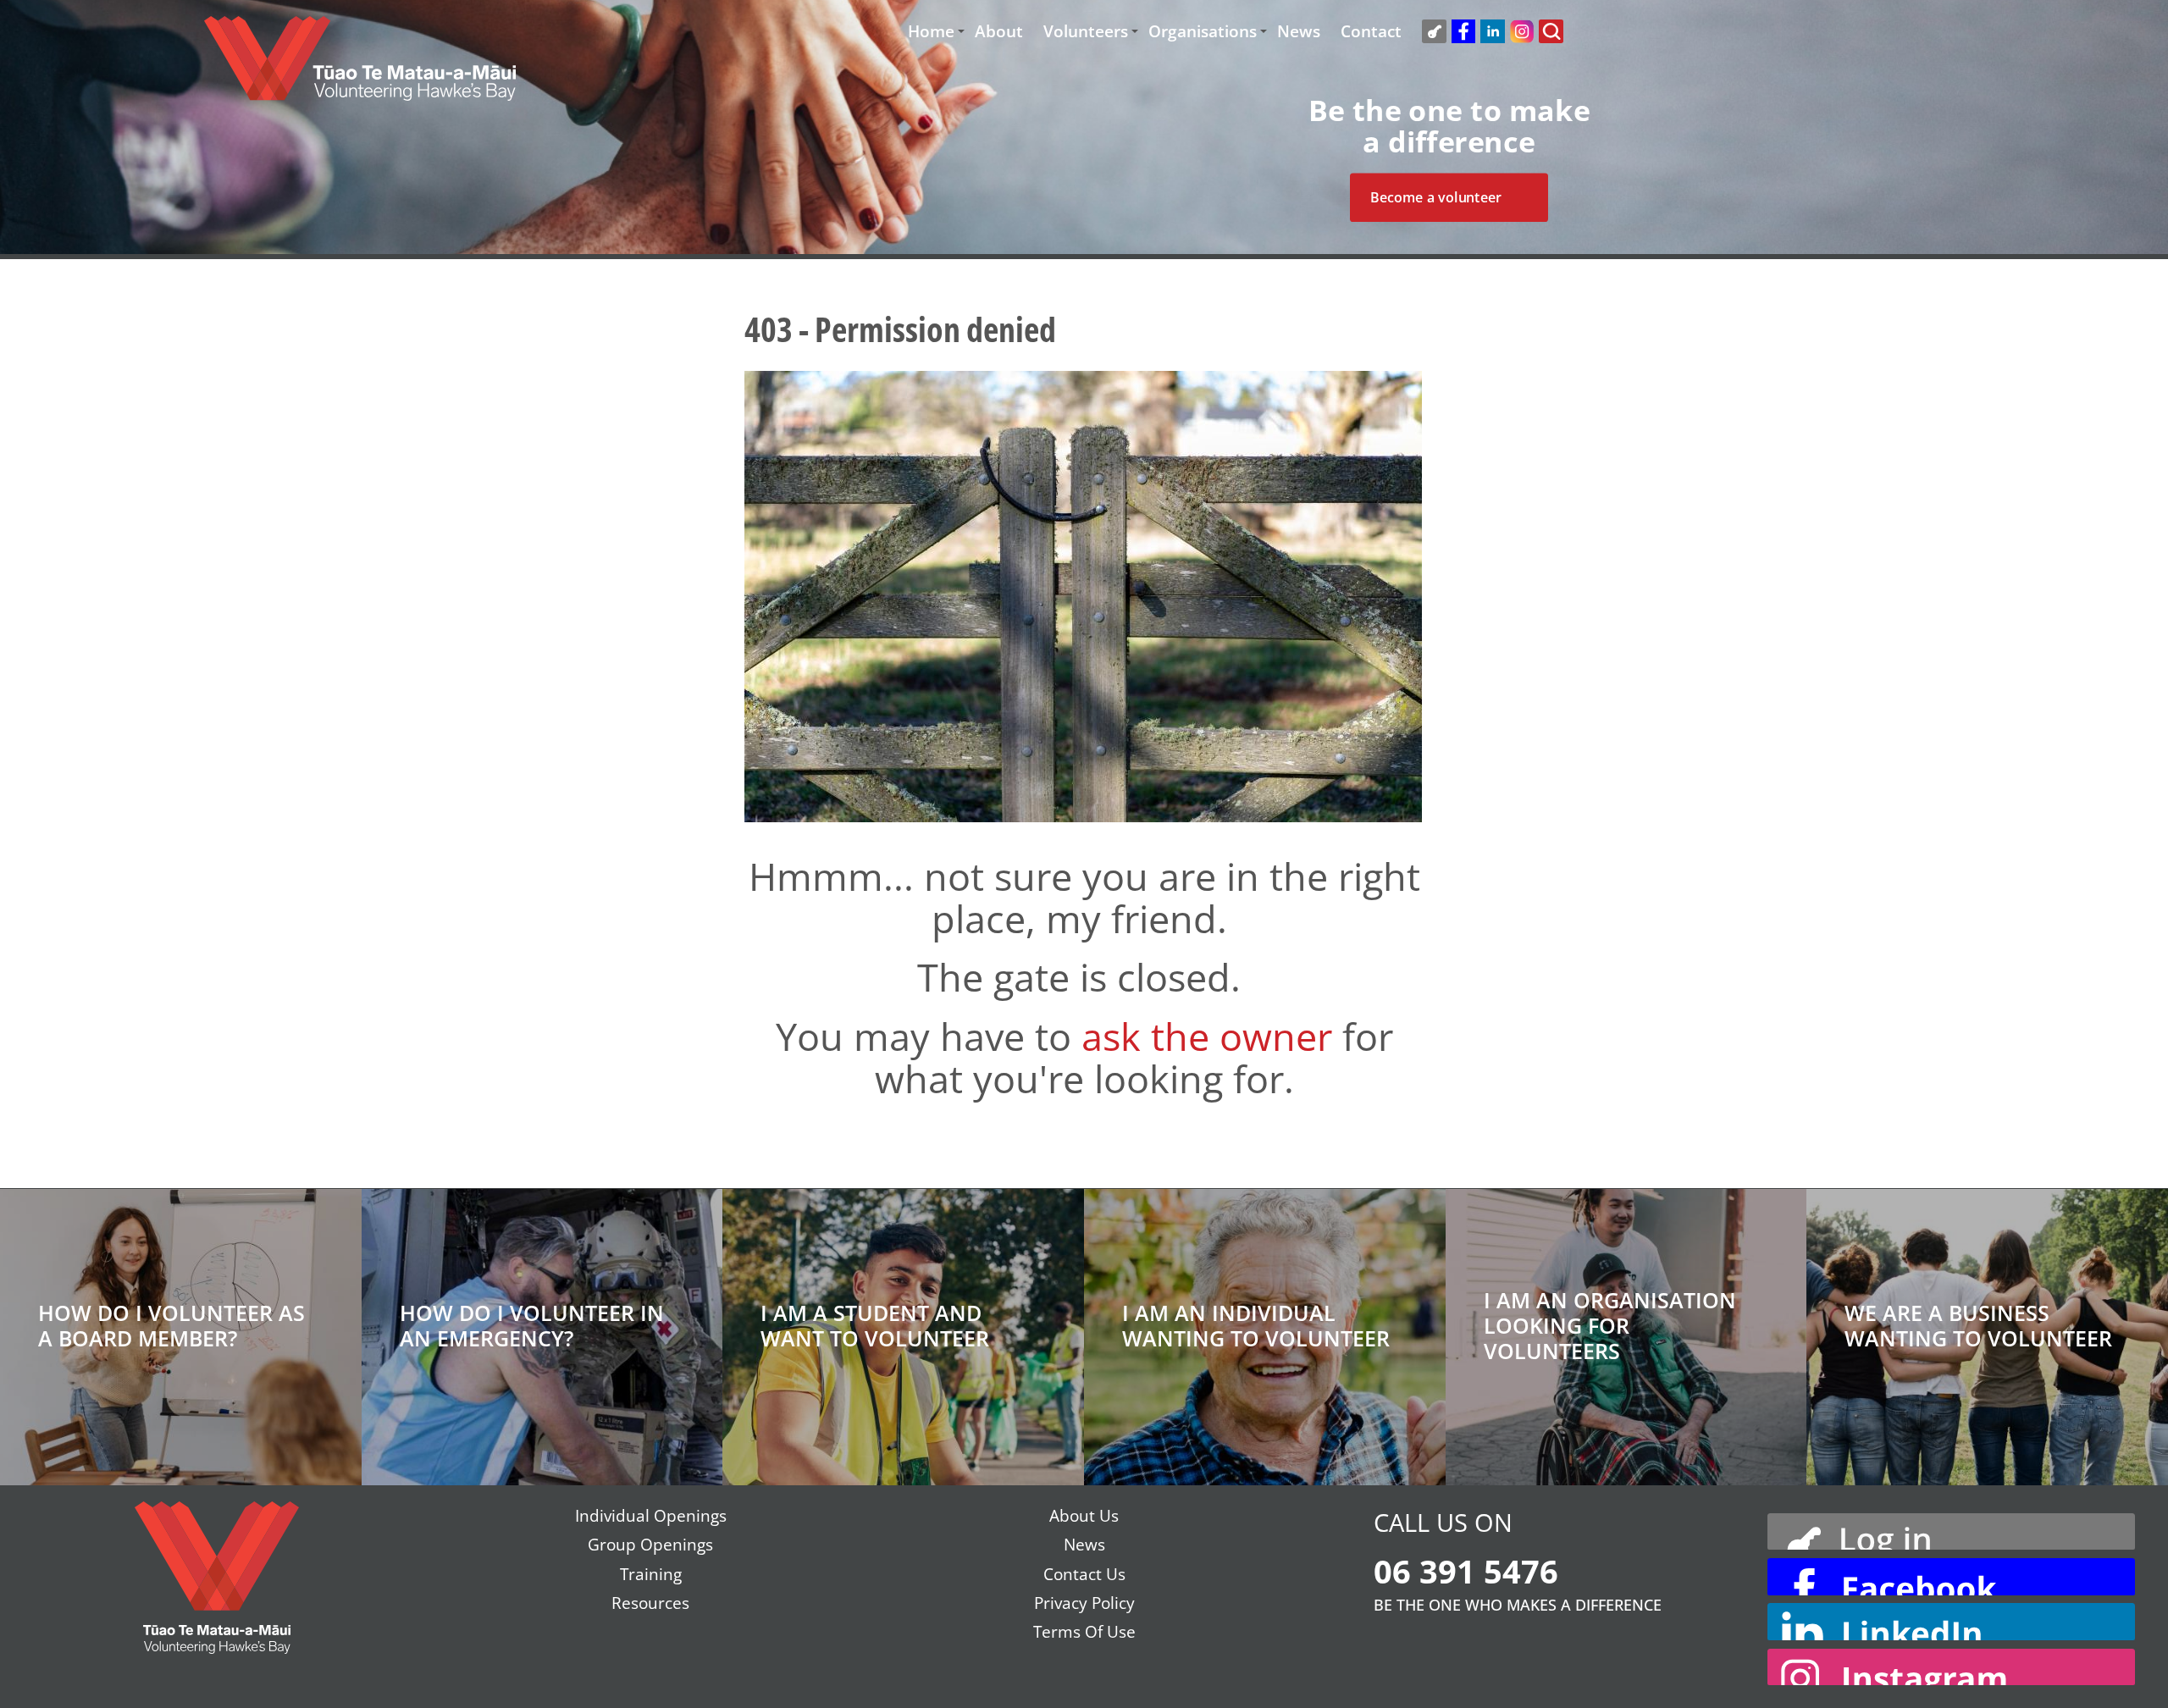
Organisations (1203, 32)
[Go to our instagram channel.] (1951, 1667)
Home (931, 32)
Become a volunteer (1436, 197)
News (1299, 32)
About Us (1084, 1516)
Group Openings (650, 1545)
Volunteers (1086, 32)
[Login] (1951, 1529)
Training (651, 1574)
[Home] (360, 67)
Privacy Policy (1084, 1603)
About (999, 32)
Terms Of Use (1084, 1632)
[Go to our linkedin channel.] (1951, 1622)
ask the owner (1207, 1036)
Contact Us (1084, 1574)
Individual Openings (651, 1516)
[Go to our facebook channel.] (1951, 1577)
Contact (1371, 32)
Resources (650, 1603)
